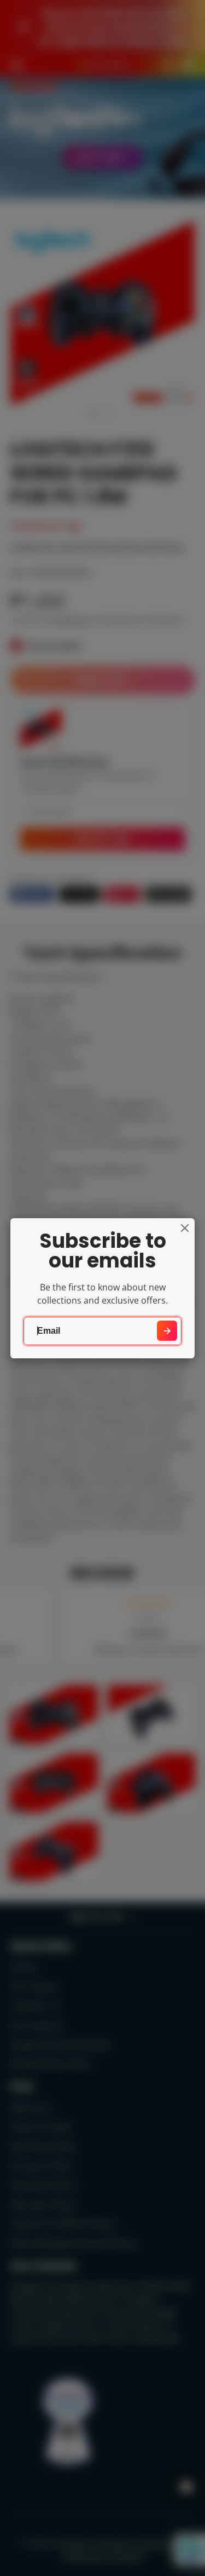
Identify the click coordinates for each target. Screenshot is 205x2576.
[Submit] (167, 1331)
